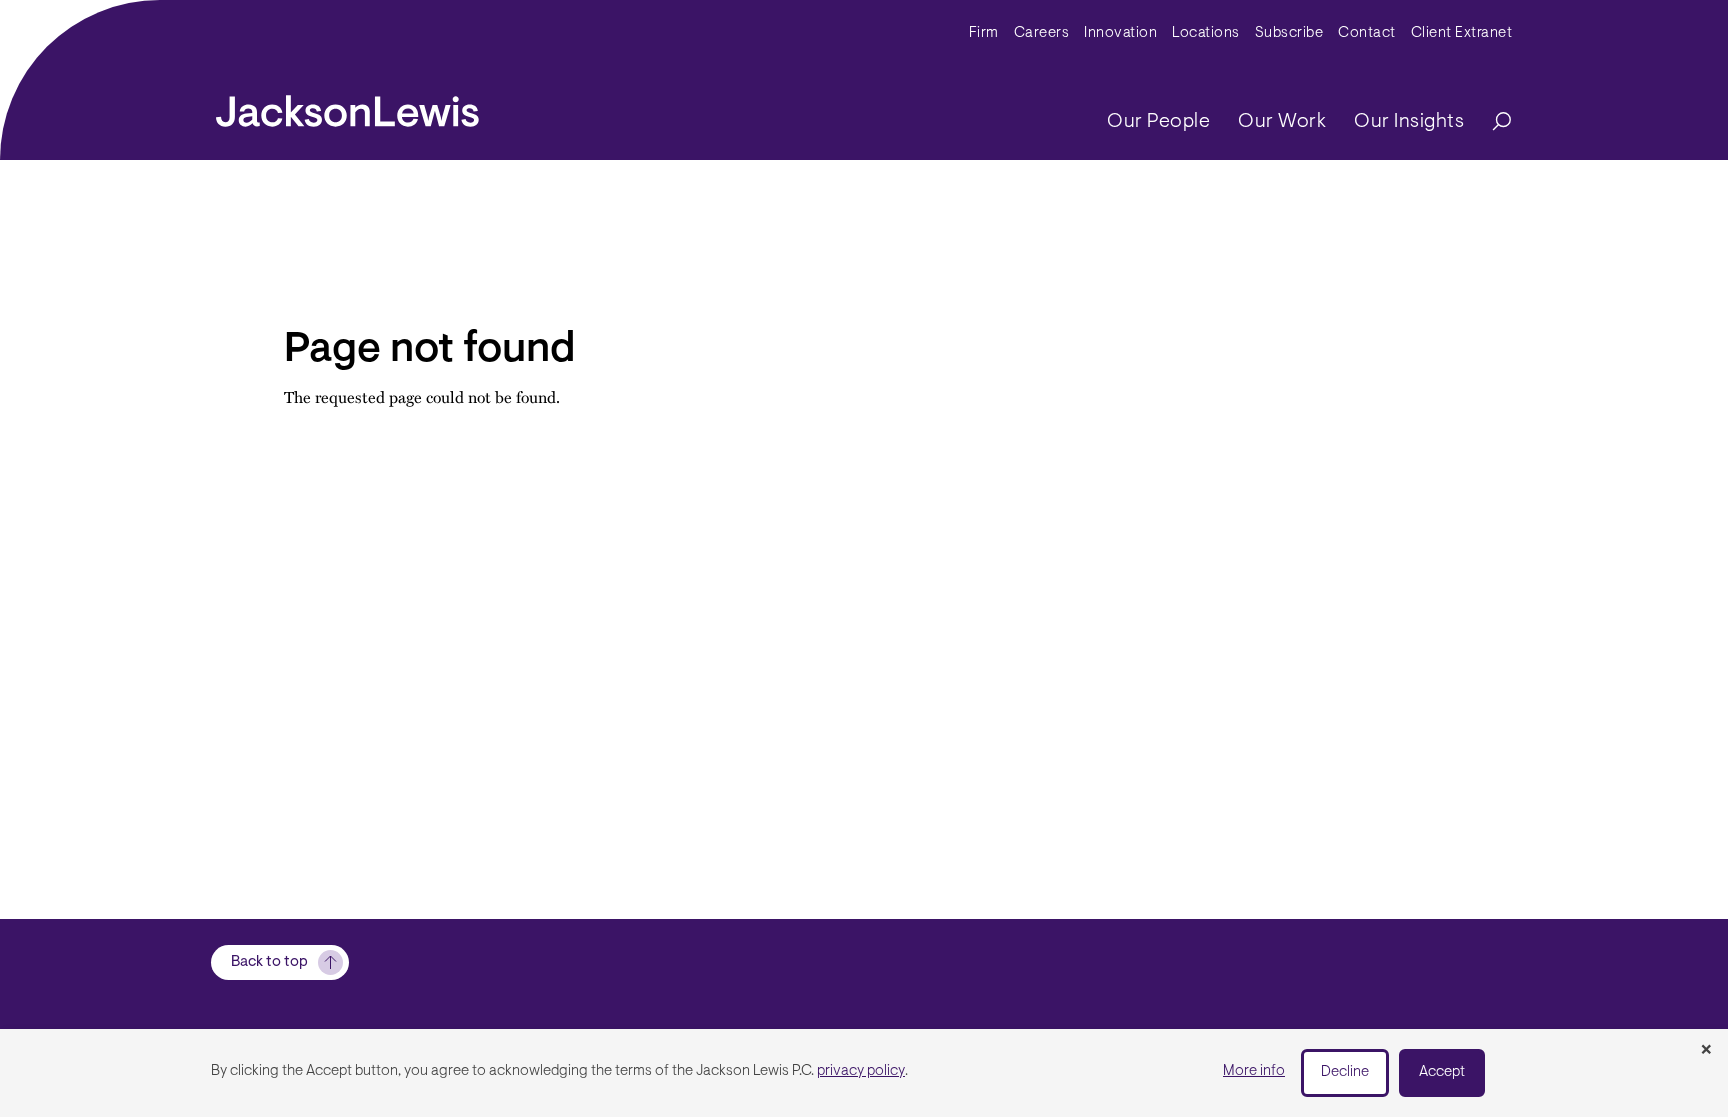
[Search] (1492, 122)
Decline (1345, 1072)
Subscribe (1289, 33)
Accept (1442, 1072)
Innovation (1120, 33)
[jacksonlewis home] (347, 106)
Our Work (1282, 122)
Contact (1367, 33)
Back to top (269, 962)
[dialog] (864, 1073)
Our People (1158, 122)
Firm (984, 33)
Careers (1042, 33)
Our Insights (1409, 122)
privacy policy (861, 1071)
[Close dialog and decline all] (1706, 1051)
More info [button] (1254, 1071)
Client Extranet (1462, 33)
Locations (1206, 33)
